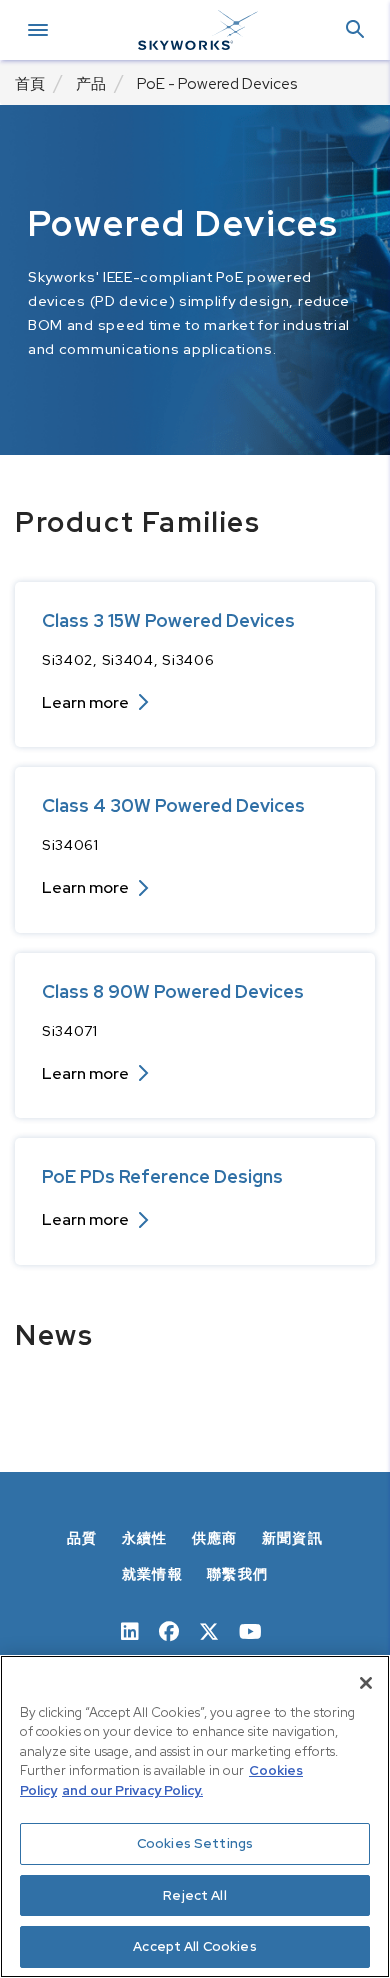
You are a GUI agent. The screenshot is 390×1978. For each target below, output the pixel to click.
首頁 (30, 84)
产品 (91, 84)
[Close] (366, 1683)
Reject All (194, 1895)
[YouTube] (250, 1630)
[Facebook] (169, 1630)
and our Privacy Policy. (132, 1790)
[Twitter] (209, 1630)
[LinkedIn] (130, 1630)
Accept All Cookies (194, 1946)
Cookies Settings (195, 1843)
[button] (355, 30)
